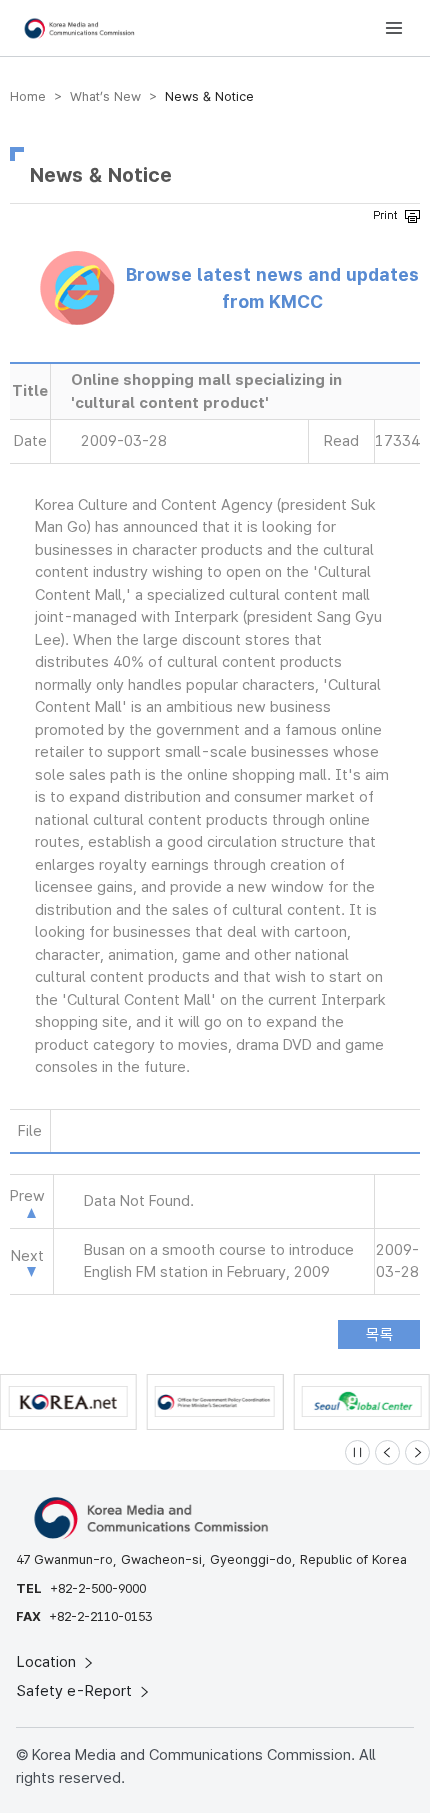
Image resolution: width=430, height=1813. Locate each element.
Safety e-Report (76, 1691)
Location (48, 1662)
